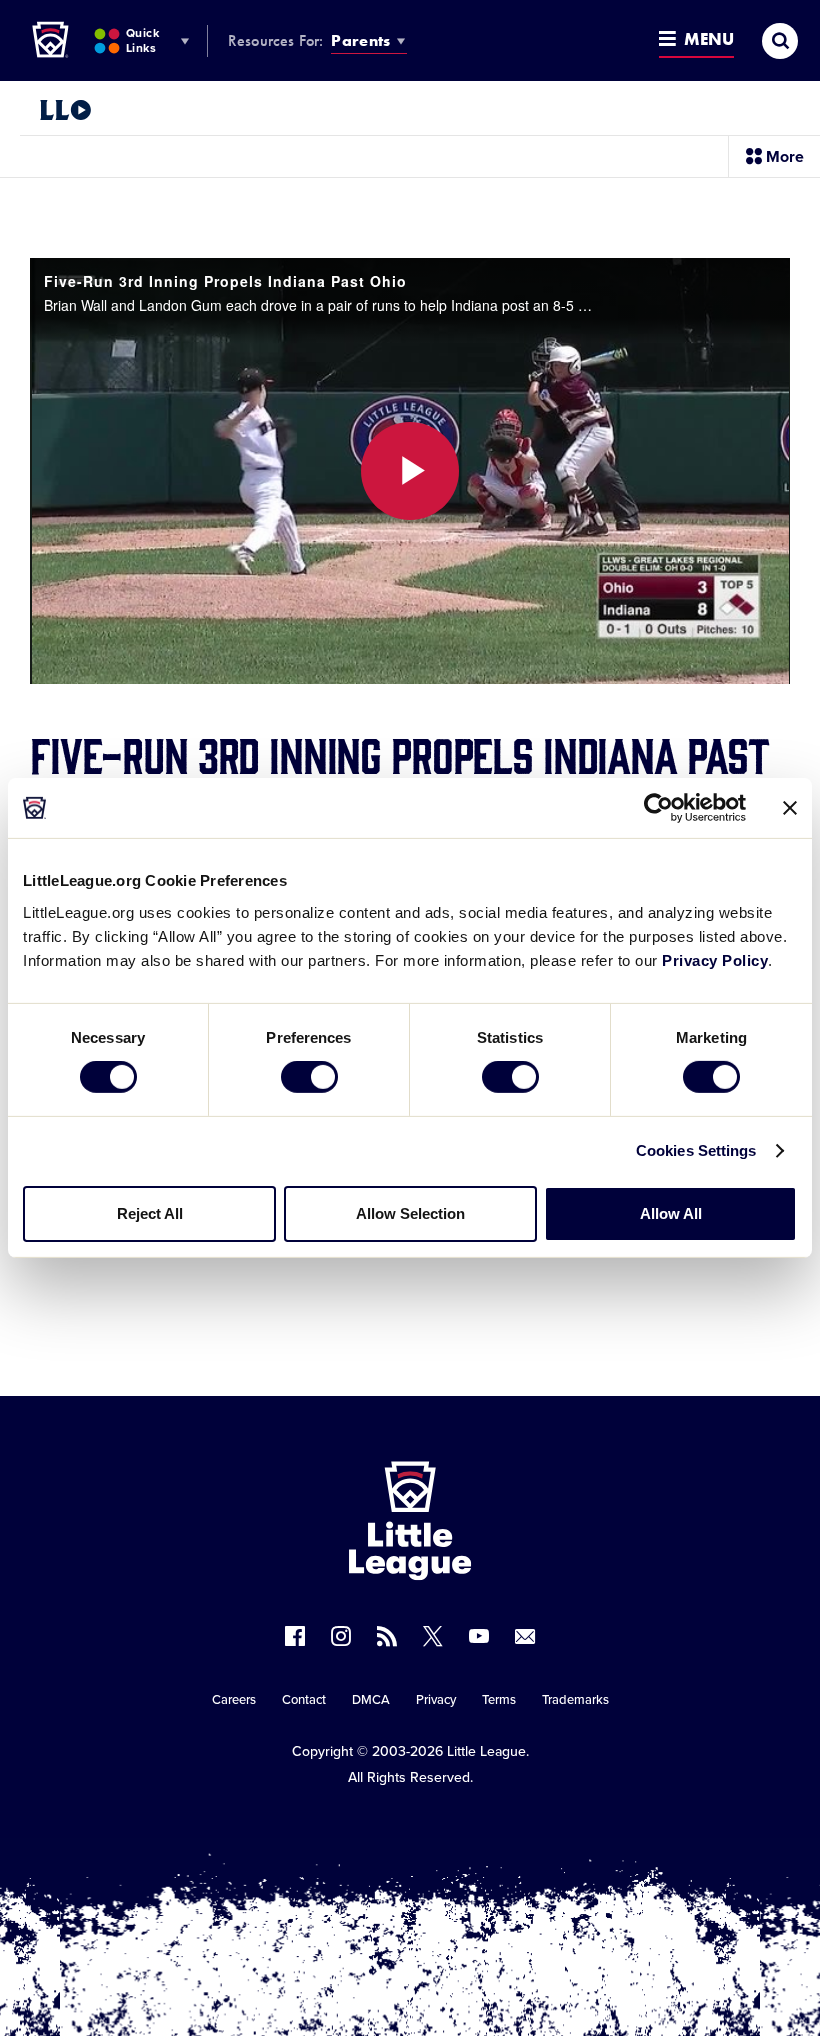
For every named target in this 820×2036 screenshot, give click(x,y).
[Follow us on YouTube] (479, 1636)
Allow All (671, 1213)
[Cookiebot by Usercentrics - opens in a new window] (658, 808)
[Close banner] (790, 808)
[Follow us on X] (433, 1636)
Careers (234, 1700)
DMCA (371, 1700)
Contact (304, 1700)
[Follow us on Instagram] (341, 1636)
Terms (499, 1700)
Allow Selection (410, 1213)
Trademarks (575, 1700)
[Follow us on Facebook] (295, 1636)
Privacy (436, 1700)
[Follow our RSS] (387, 1636)
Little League (486, 1751)
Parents (360, 40)
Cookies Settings (696, 1150)
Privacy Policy (715, 959)
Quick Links (142, 40)
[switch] (309, 1077)
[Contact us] (525, 1636)
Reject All (150, 1213)
